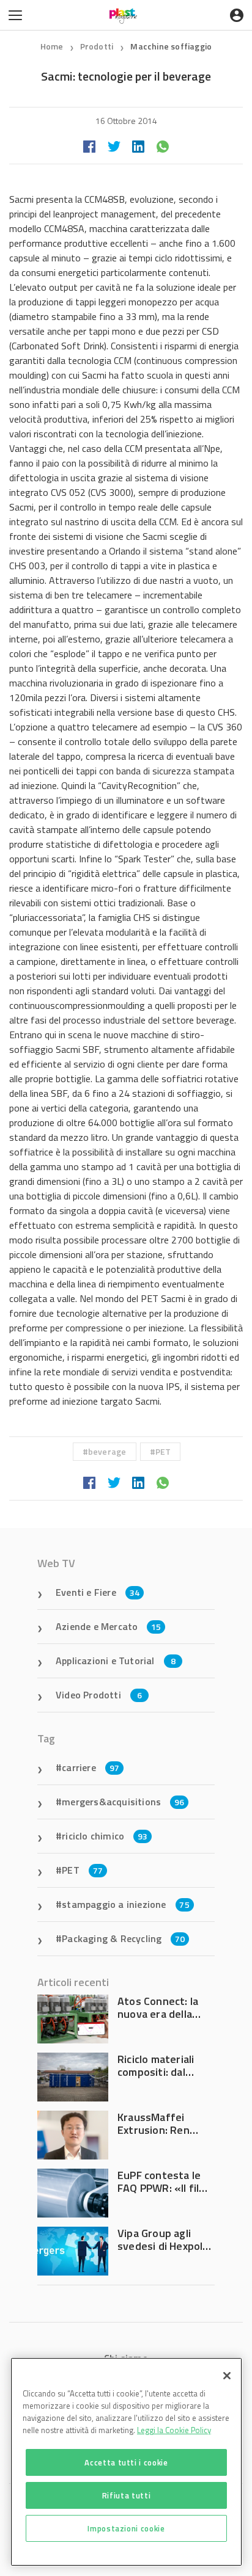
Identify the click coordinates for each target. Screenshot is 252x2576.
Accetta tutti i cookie (126, 2462)
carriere (91, 1767)
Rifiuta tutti (127, 2495)
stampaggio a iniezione (126, 1904)
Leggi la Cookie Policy (174, 2430)
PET (163, 1451)
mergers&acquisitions (123, 1802)
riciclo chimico (105, 1836)
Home (52, 46)
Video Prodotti (99, 1695)
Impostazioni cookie (126, 2528)
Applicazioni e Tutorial (116, 1661)
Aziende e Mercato (109, 1626)
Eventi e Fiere (98, 1592)
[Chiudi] (227, 2376)
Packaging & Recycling (123, 1938)
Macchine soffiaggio (171, 46)
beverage (107, 1451)
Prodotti (98, 46)
